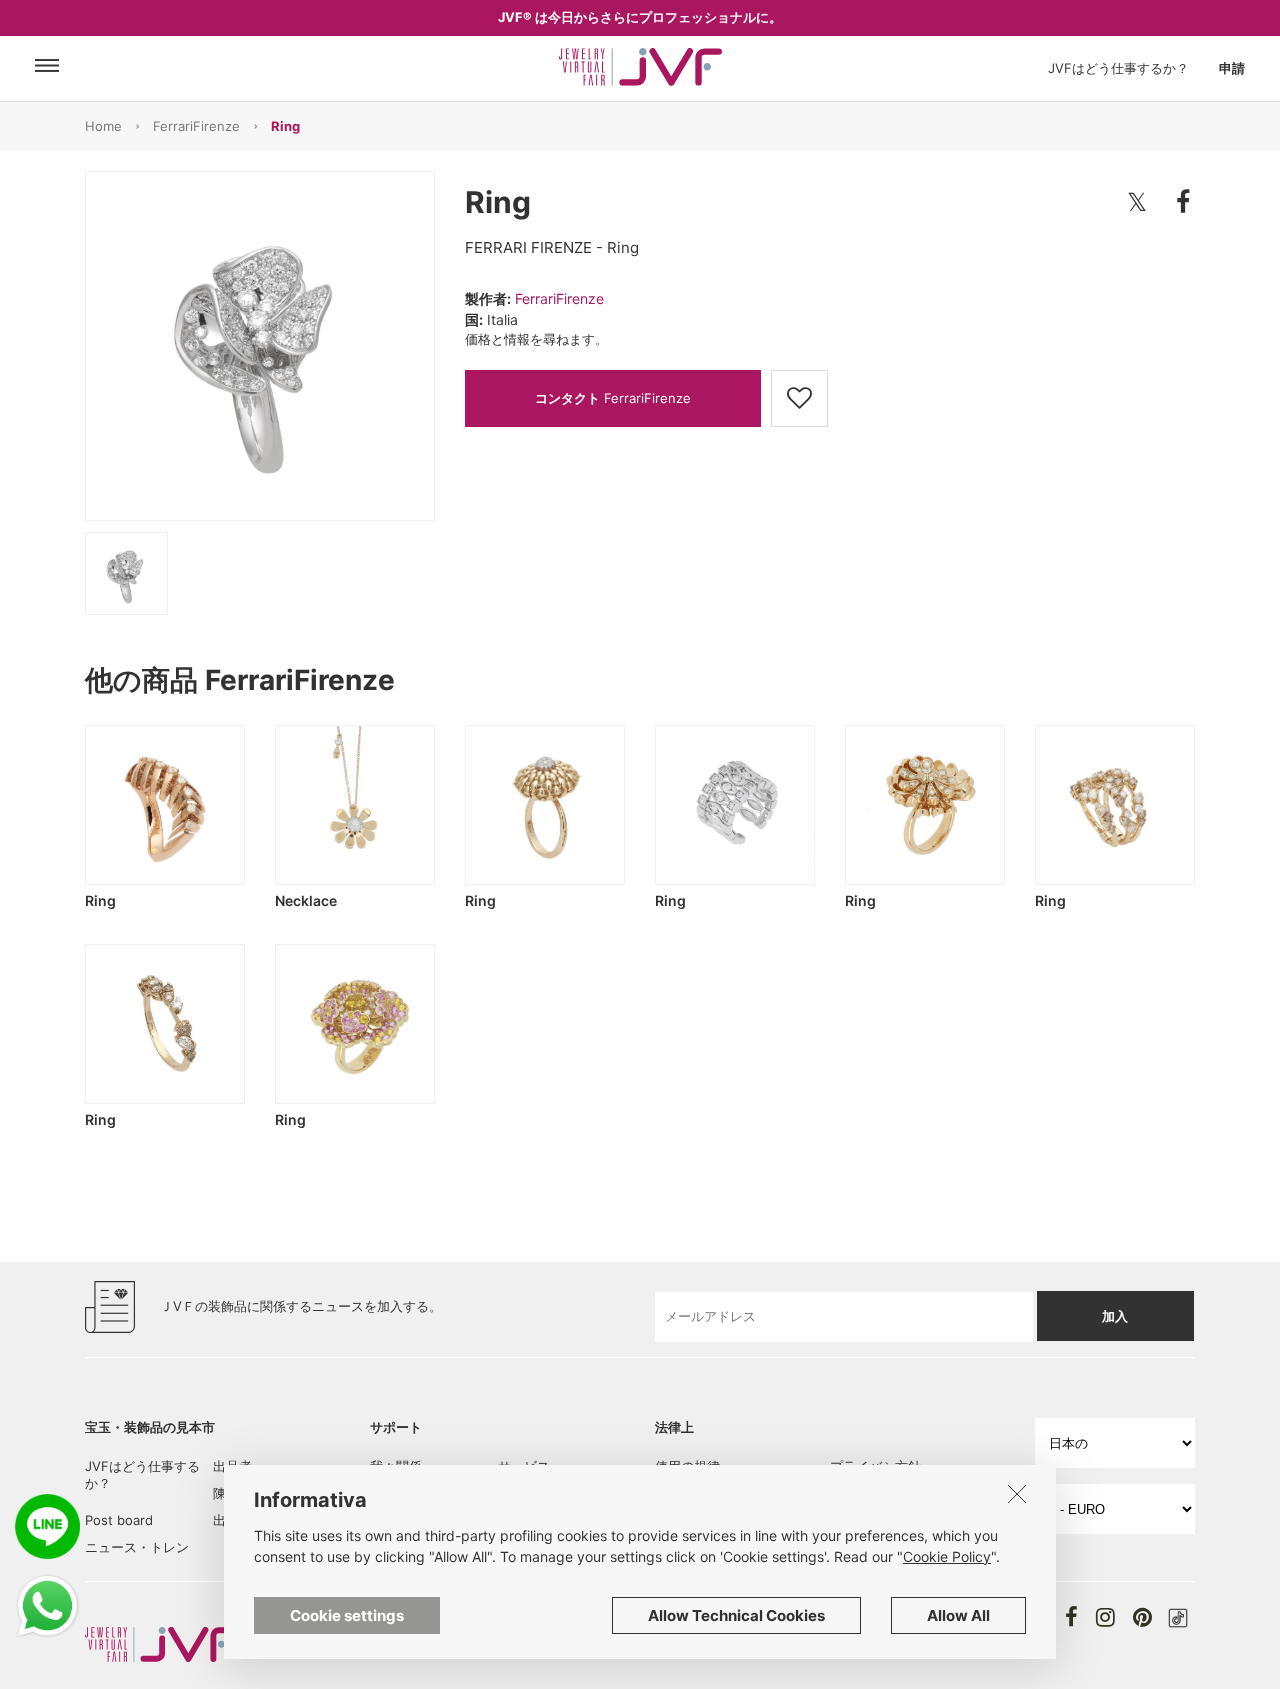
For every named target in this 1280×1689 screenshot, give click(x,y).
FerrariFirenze (196, 126)
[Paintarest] (1142, 1617)
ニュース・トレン (137, 1547)
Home (103, 126)
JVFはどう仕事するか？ (1118, 68)
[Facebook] (1071, 1617)
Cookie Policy (947, 1556)
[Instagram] (1105, 1617)
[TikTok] (1178, 1618)
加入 (1115, 1316)
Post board (119, 1520)
